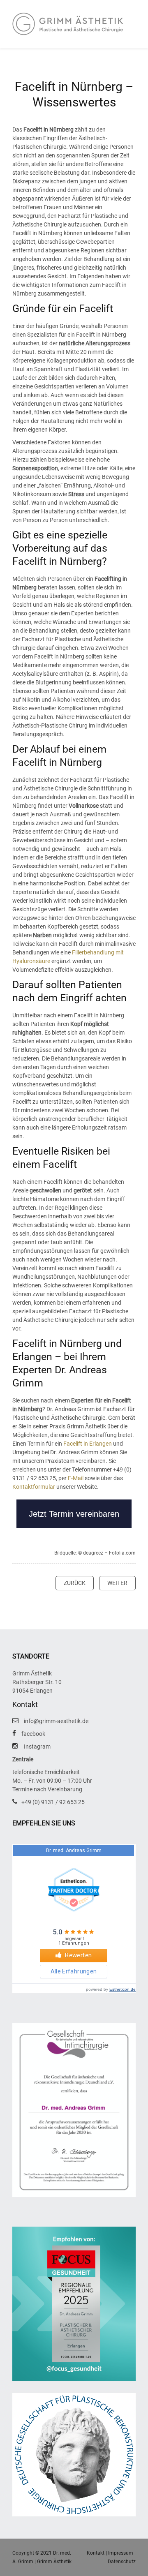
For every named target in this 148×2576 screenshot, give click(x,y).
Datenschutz (122, 2562)
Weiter (117, 1583)
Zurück (75, 1583)
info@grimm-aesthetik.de (56, 1721)
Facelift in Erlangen (88, 1444)
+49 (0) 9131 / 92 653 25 (53, 1802)
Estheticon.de (123, 1989)
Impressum (121, 2553)
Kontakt (96, 2553)
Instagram (37, 1747)
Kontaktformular (34, 1487)
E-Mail (76, 1478)
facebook (33, 1734)
